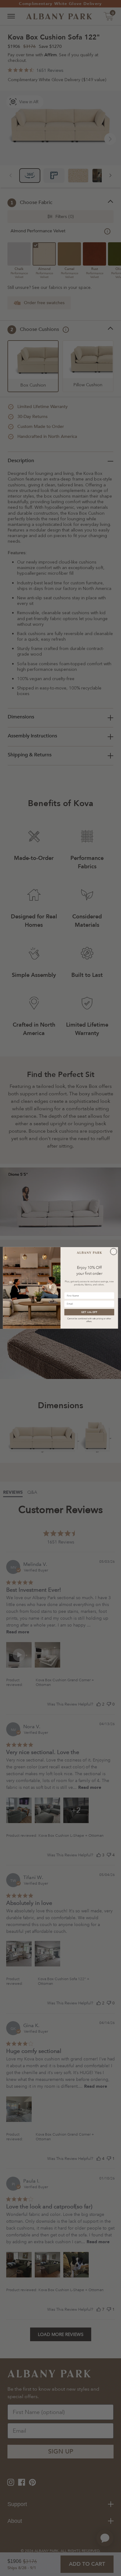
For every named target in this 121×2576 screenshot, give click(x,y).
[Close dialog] (113, 1252)
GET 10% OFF (89, 1312)
